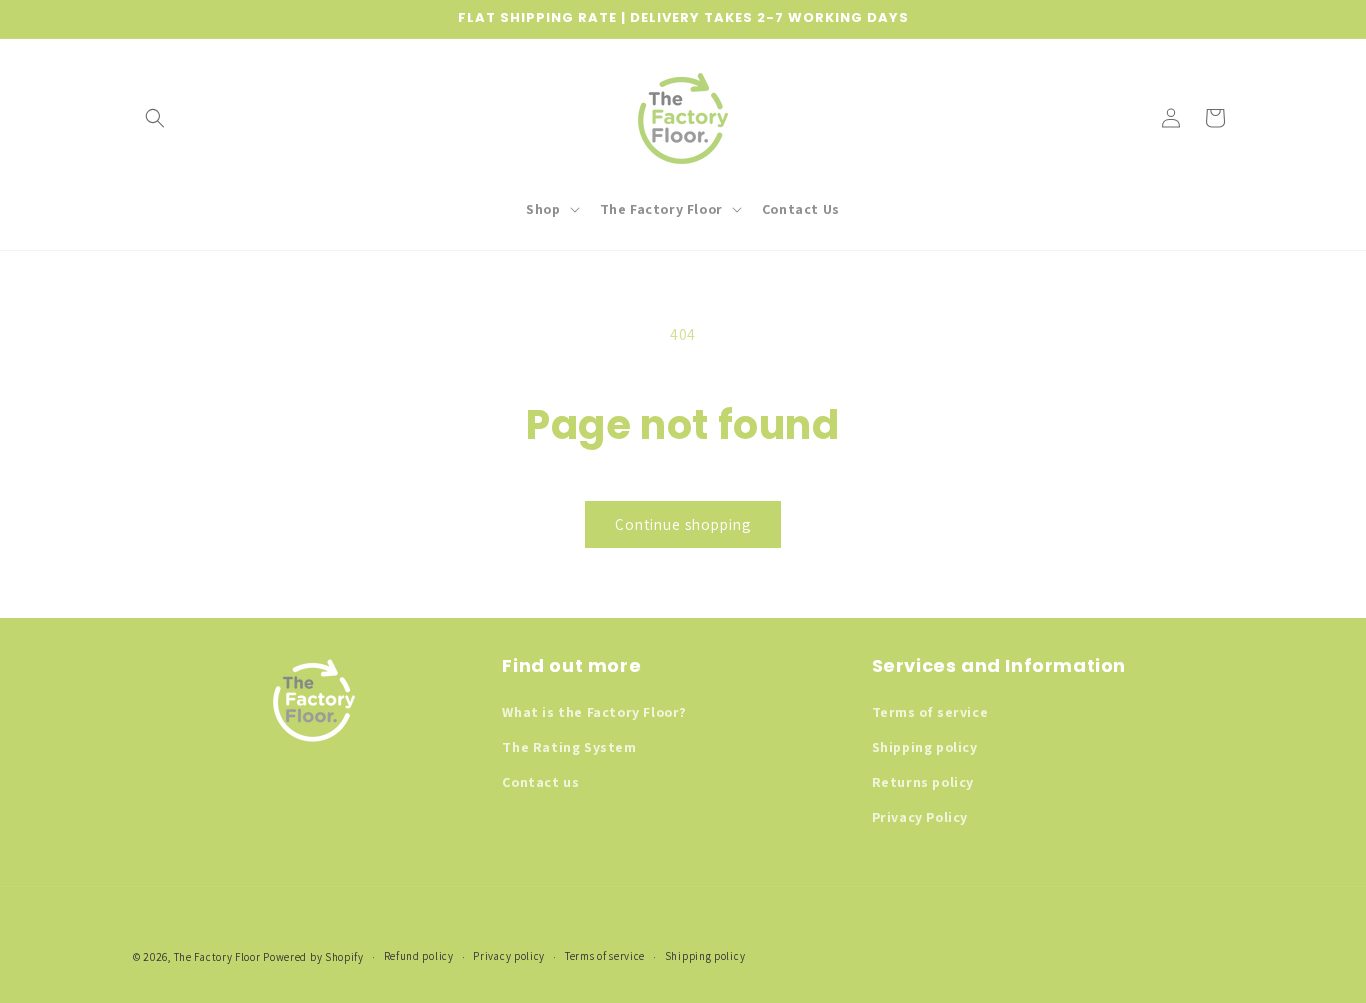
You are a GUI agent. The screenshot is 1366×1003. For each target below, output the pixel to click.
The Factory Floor (217, 957)
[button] (155, 118)
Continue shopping (683, 524)
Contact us (540, 782)
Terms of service (930, 712)
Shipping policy (925, 747)
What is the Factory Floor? (594, 712)
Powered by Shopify (313, 957)
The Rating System (569, 747)
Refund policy (419, 956)
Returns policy (923, 782)
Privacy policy (509, 956)
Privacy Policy (920, 817)
